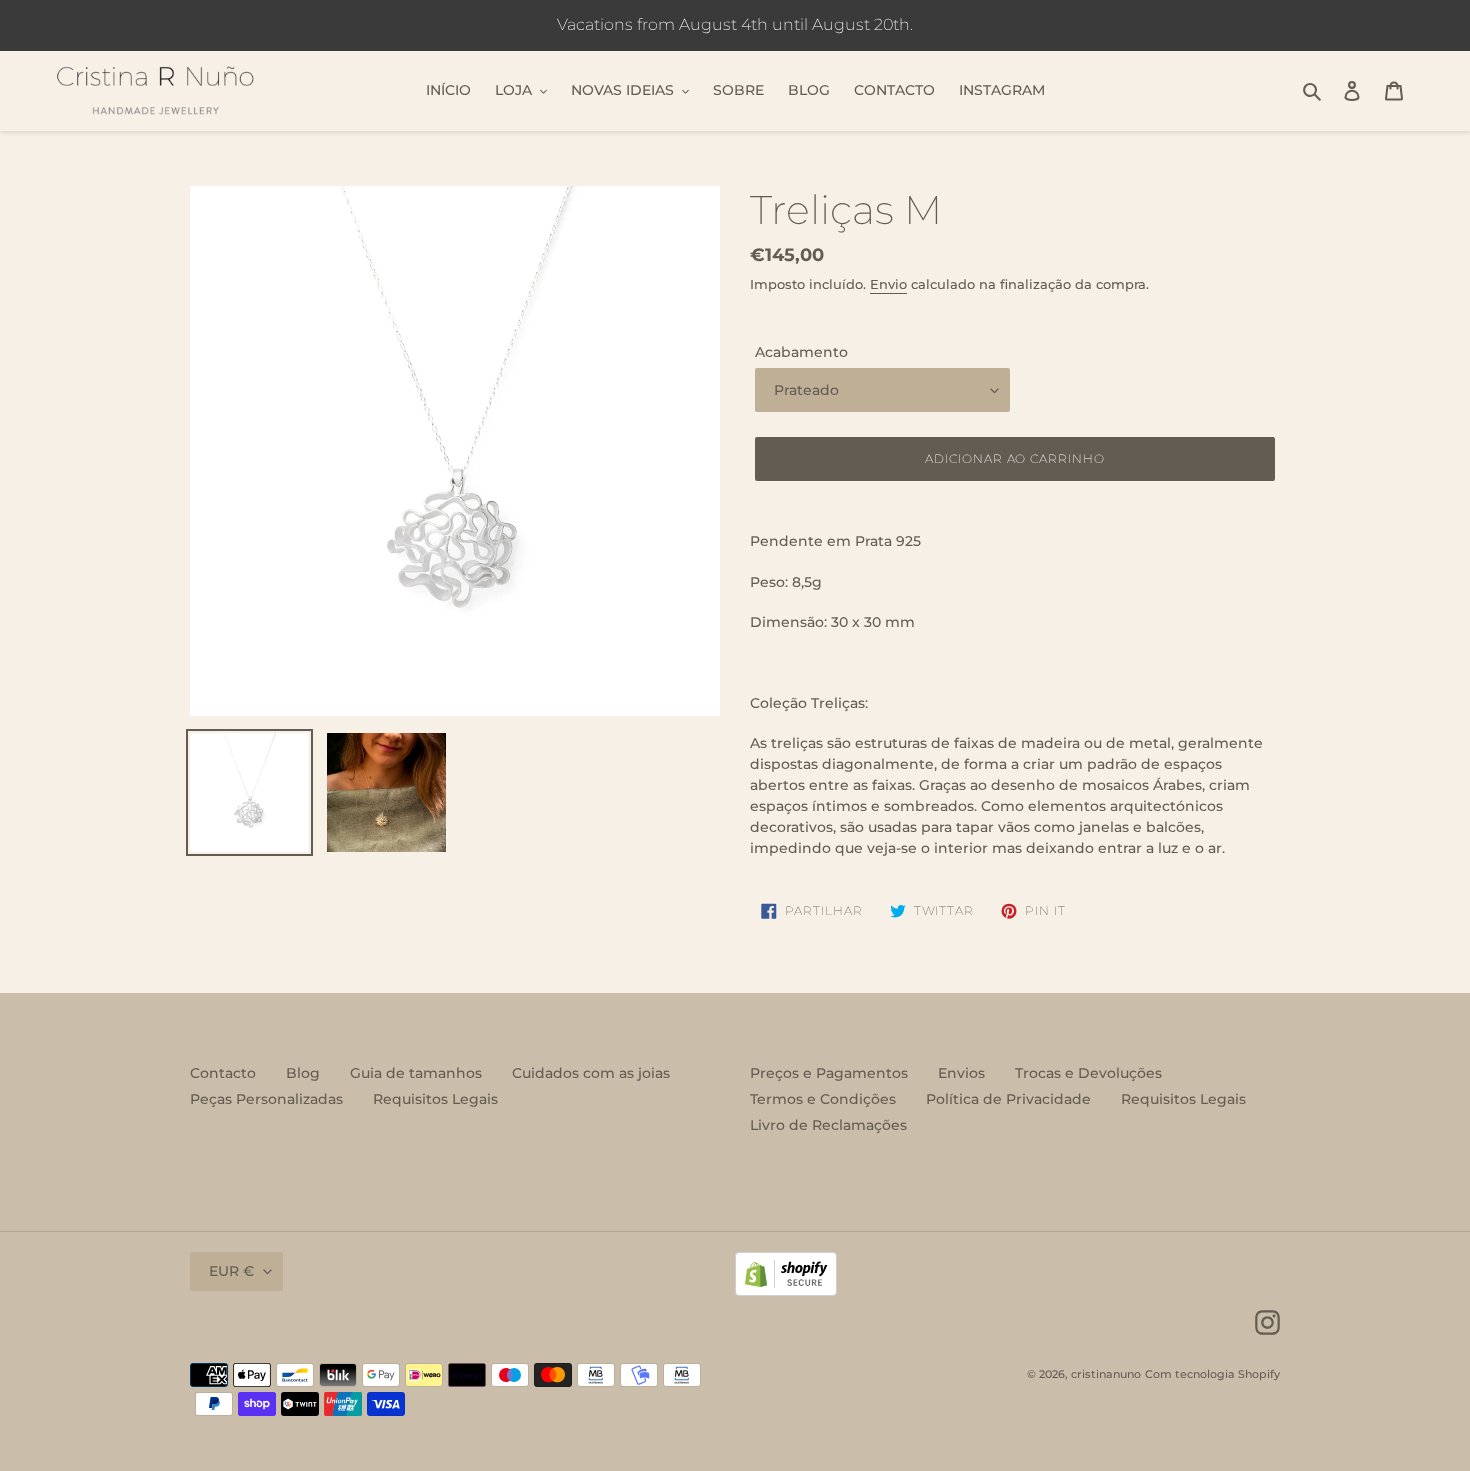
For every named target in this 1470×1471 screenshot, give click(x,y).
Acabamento (801, 352)
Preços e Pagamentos (829, 1073)
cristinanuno (1106, 1374)
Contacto (223, 1073)
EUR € (231, 1271)
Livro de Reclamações (828, 1125)
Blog (303, 1073)
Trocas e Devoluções (1088, 1073)
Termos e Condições (823, 1099)
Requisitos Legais (435, 1099)
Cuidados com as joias (591, 1073)
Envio (888, 284)
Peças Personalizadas (266, 1099)
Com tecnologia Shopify (1212, 1374)
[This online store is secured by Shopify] (786, 1291)
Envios (961, 1073)
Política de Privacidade (1008, 1099)
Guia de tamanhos (416, 1073)
